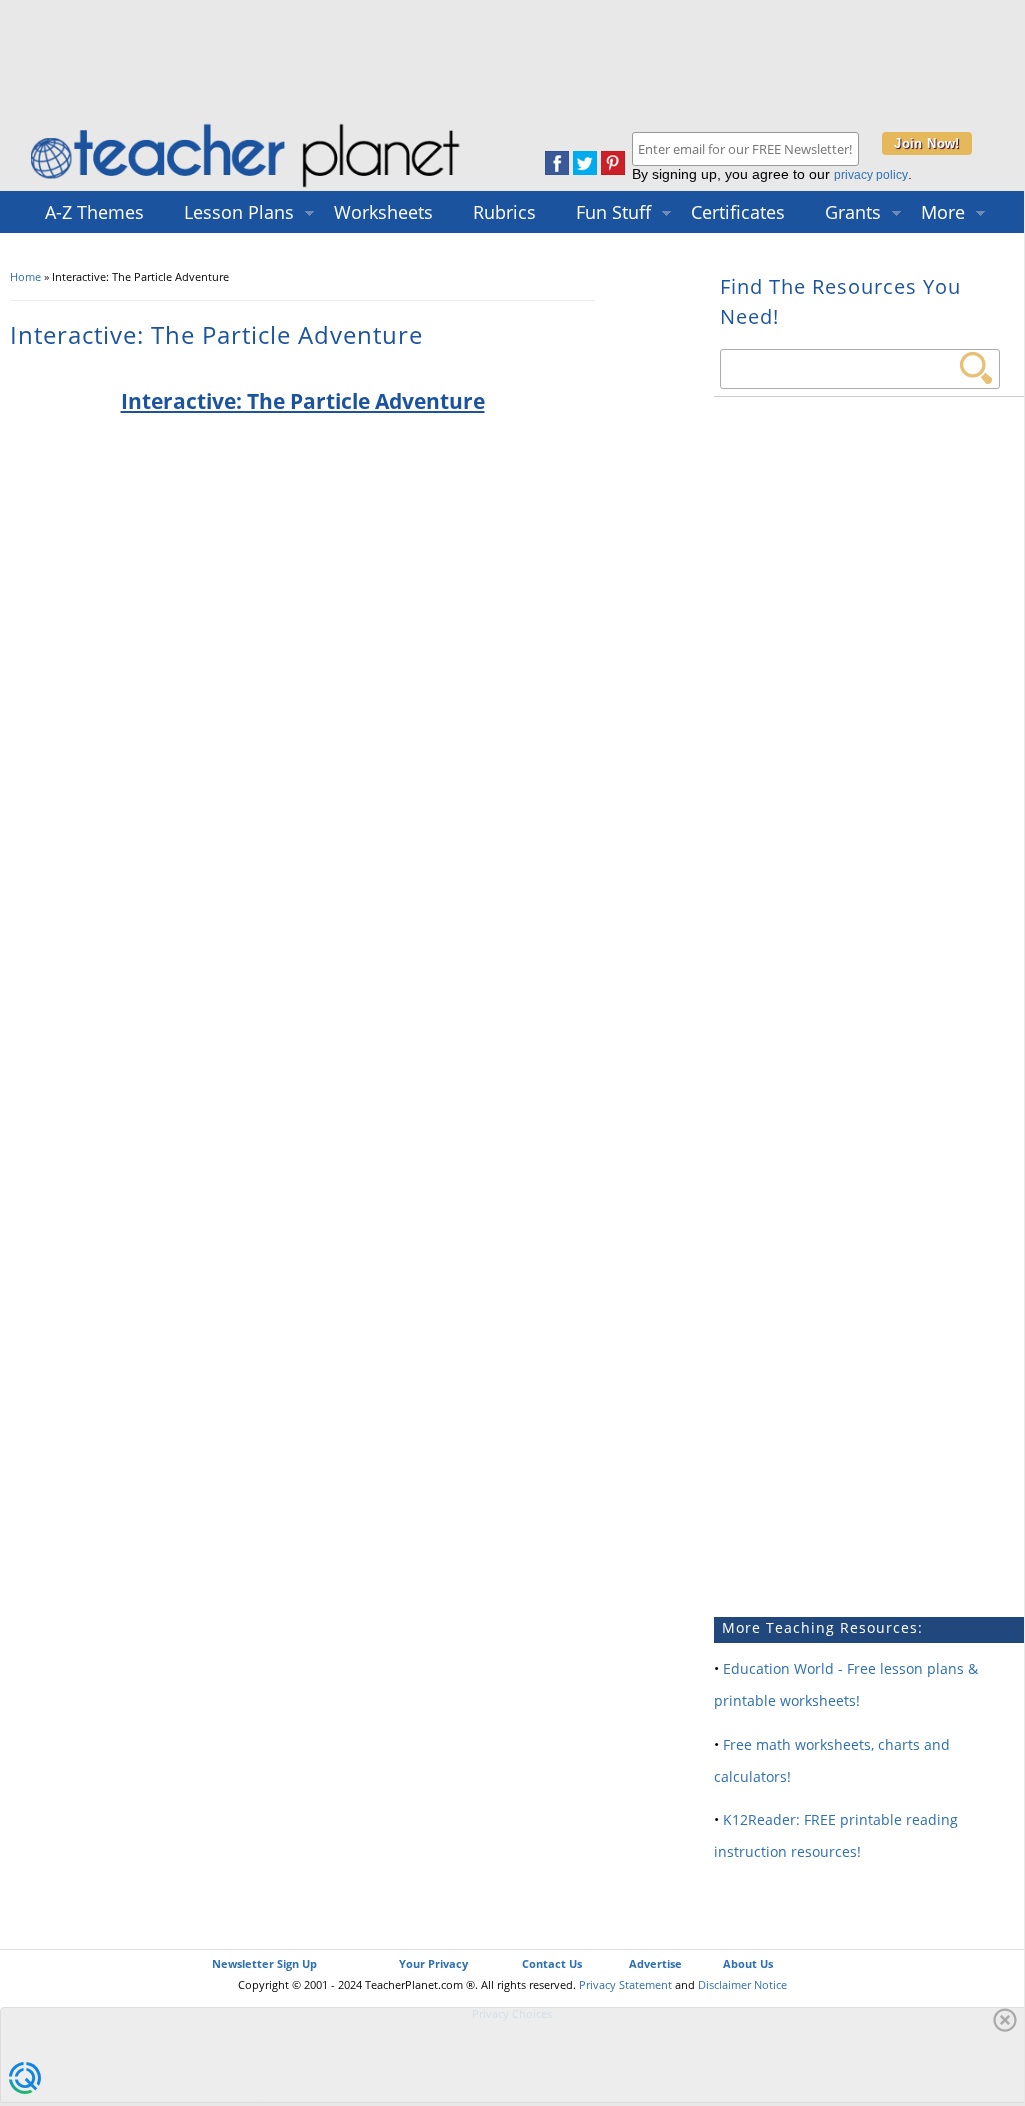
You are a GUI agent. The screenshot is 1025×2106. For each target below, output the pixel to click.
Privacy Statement (625, 1984)
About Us (748, 1963)
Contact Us (552, 1963)
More (943, 212)
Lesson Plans (239, 212)
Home (25, 276)
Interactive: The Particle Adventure (303, 401)
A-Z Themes (94, 212)
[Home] (247, 186)
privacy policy (871, 175)
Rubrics (504, 212)
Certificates (738, 212)
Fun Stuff (613, 212)
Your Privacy (433, 1963)
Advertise (655, 1963)
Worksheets (383, 212)
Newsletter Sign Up (264, 1963)
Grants (853, 212)
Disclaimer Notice (742, 1984)
